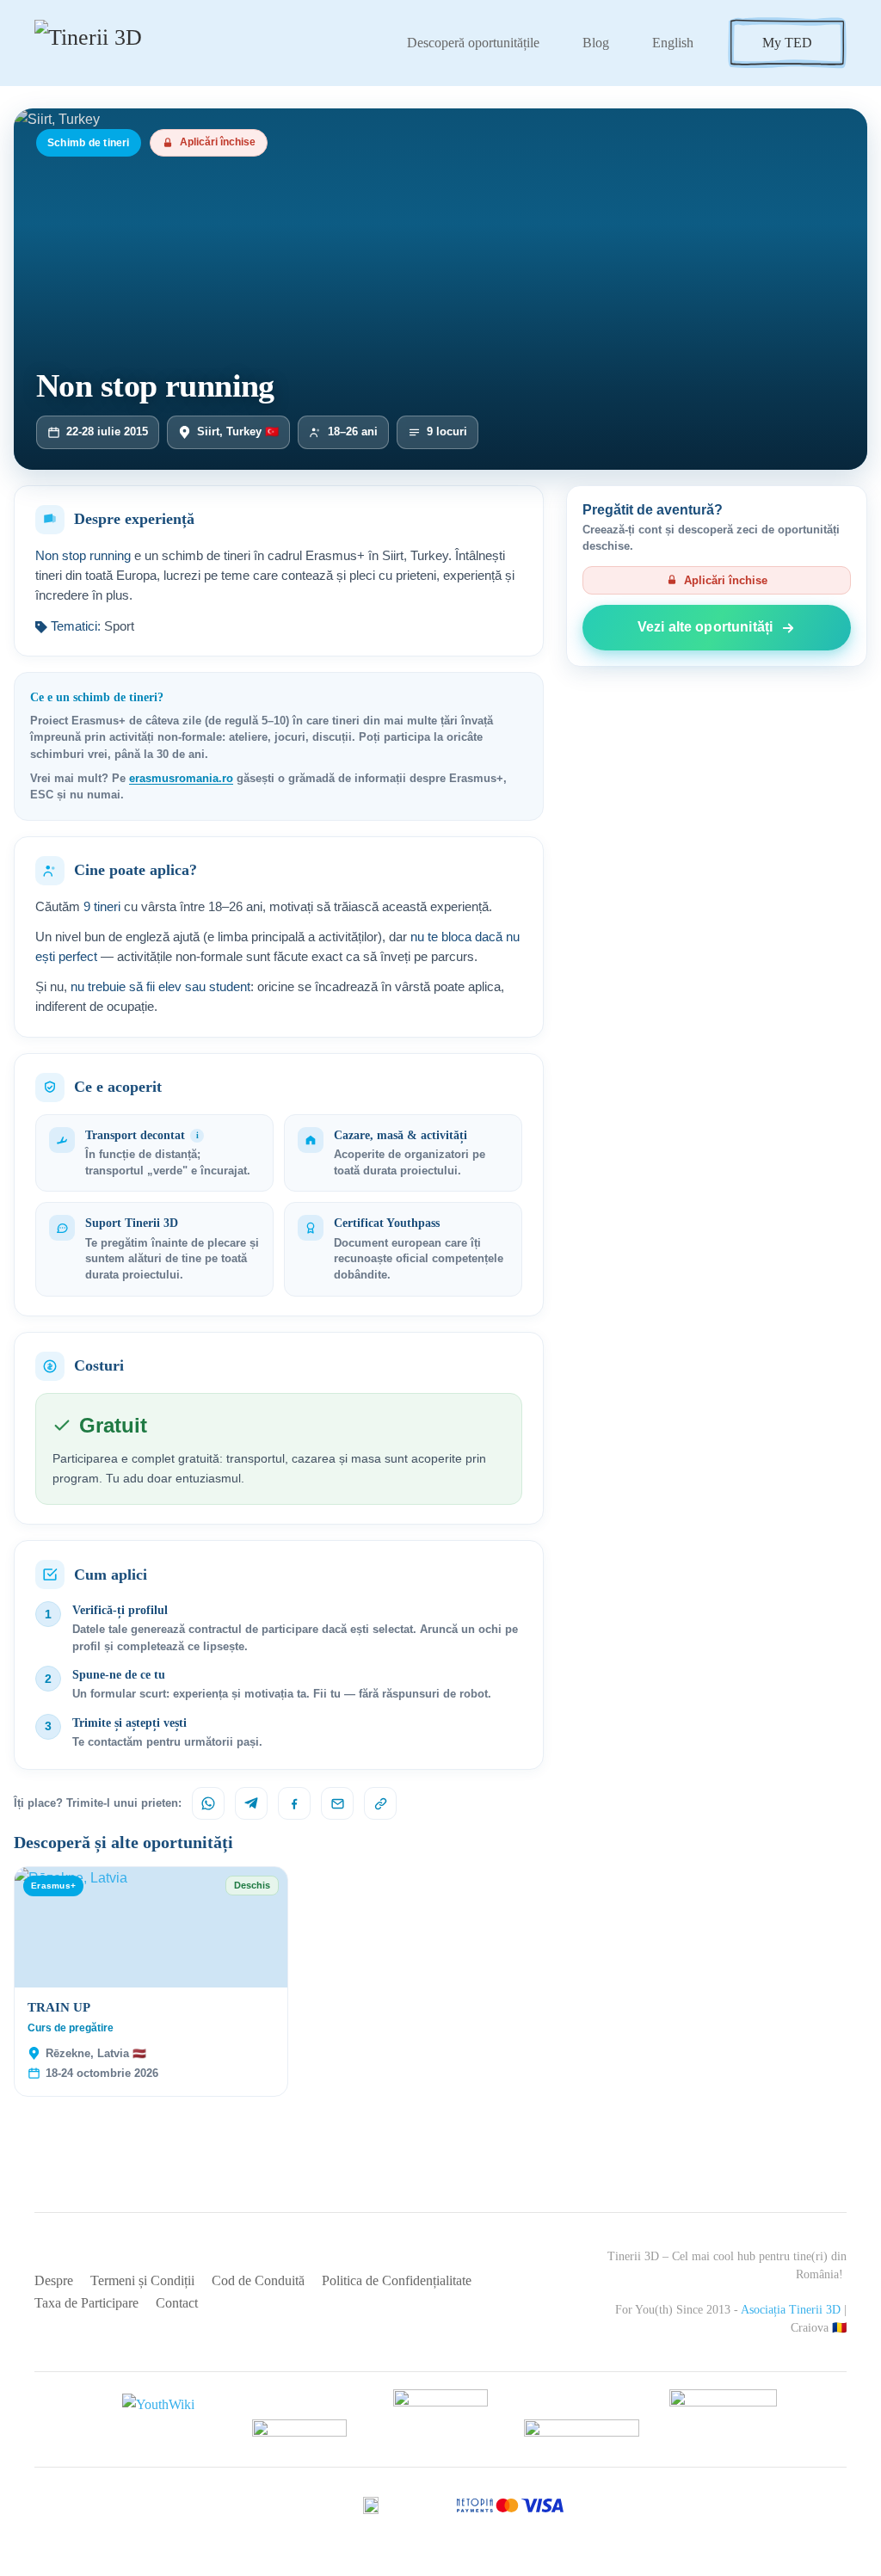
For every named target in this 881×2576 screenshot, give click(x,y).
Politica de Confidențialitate (397, 2280)
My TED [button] (787, 43)
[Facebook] (294, 1803)
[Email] (337, 1803)
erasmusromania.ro (181, 779)
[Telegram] (251, 1803)
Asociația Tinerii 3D (791, 2310)
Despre (54, 2280)
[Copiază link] (380, 1803)
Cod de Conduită (258, 2280)
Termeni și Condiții (142, 2280)
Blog (596, 43)
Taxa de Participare (86, 2303)
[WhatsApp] (208, 1803)
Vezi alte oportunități (705, 627)
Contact (177, 2303)
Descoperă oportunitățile (473, 43)
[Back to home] (118, 43)
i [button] (197, 1135)
